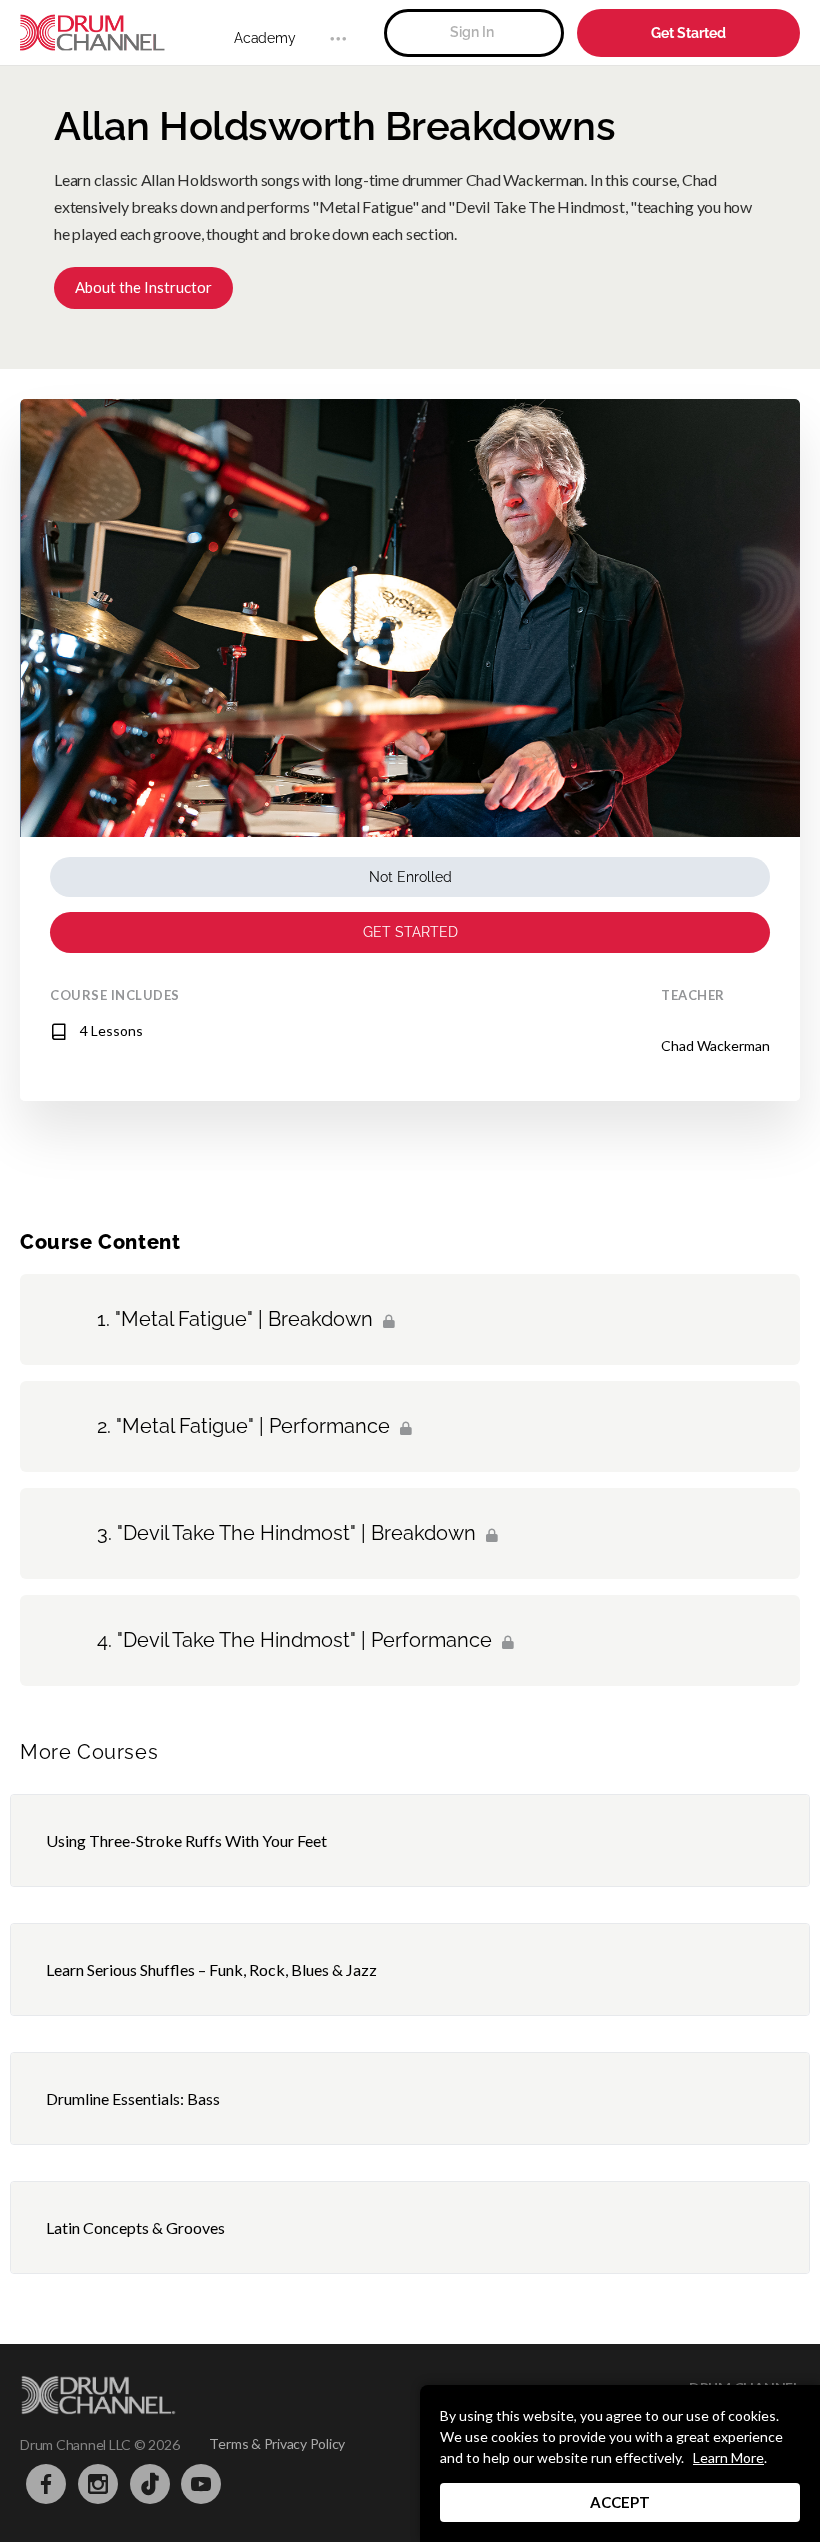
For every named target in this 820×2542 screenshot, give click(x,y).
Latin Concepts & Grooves (135, 2227)
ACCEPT (620, 2502)
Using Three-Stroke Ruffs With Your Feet (186, 1840)
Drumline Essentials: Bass (133, 2098)
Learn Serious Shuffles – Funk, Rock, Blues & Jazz (211, 1969)
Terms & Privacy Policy (277, 2443)
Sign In (472, 32)
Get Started (688, 33)
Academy (264, 38)
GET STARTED (410, 932)
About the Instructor (143, 287)
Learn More (728, 2457)
